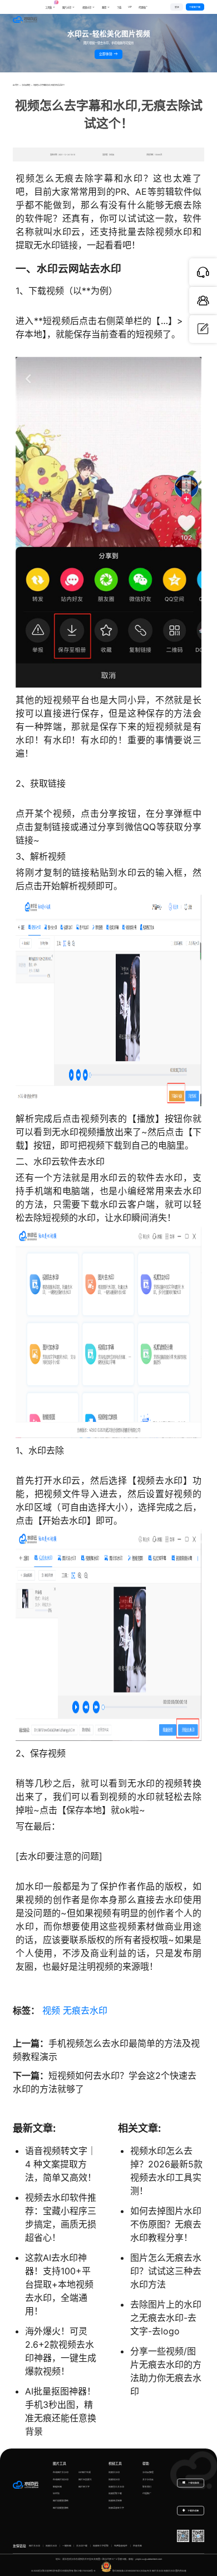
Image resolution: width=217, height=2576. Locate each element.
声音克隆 (137, 2546)
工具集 (50, 5)
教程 (104, 8)
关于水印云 (148, 2479)
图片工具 (60, 2463)
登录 (177, 7)
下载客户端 (195, 7)
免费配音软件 (121, 2546)
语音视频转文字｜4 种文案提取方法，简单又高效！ (61, 2164)
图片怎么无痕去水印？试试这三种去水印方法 (166, 2271)
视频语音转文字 (116, 2508)
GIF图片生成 (85, 2472)
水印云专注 (146, 2571)
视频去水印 (114, 2472)
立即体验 (106, 54)
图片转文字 (84, 2487)
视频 (51, 2010)
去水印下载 (82, 2546)
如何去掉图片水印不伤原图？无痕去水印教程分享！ (166, 2224)
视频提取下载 (115, 2493)
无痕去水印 (85, 2010)
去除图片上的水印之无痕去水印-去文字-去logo (166, 2318)
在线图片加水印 (61, 2479)
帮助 (146, 2463)
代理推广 (147, 2493)
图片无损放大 (85, 2479)
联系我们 (147, 2487)
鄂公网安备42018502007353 (126, 2571)
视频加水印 (114, 2479)
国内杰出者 (181, 2571)
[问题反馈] (203, 329)
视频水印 (87, 8)
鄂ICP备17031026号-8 (85, 2571)
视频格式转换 (115, 2501)
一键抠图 (67, 2546)
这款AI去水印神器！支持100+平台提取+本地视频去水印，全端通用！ (59, 2284)
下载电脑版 (193, 2483)
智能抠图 (57, 2487)
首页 (17, 85)
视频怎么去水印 (116, 2487)
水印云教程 (26, 85)
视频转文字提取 (101, 2546)
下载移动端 (193, 2511)
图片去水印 (34, 2546)
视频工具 (115, 2463)
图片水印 (67, 8)
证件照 (56, 2493)
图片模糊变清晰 (61, 2501)
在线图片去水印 (61, 2472)
